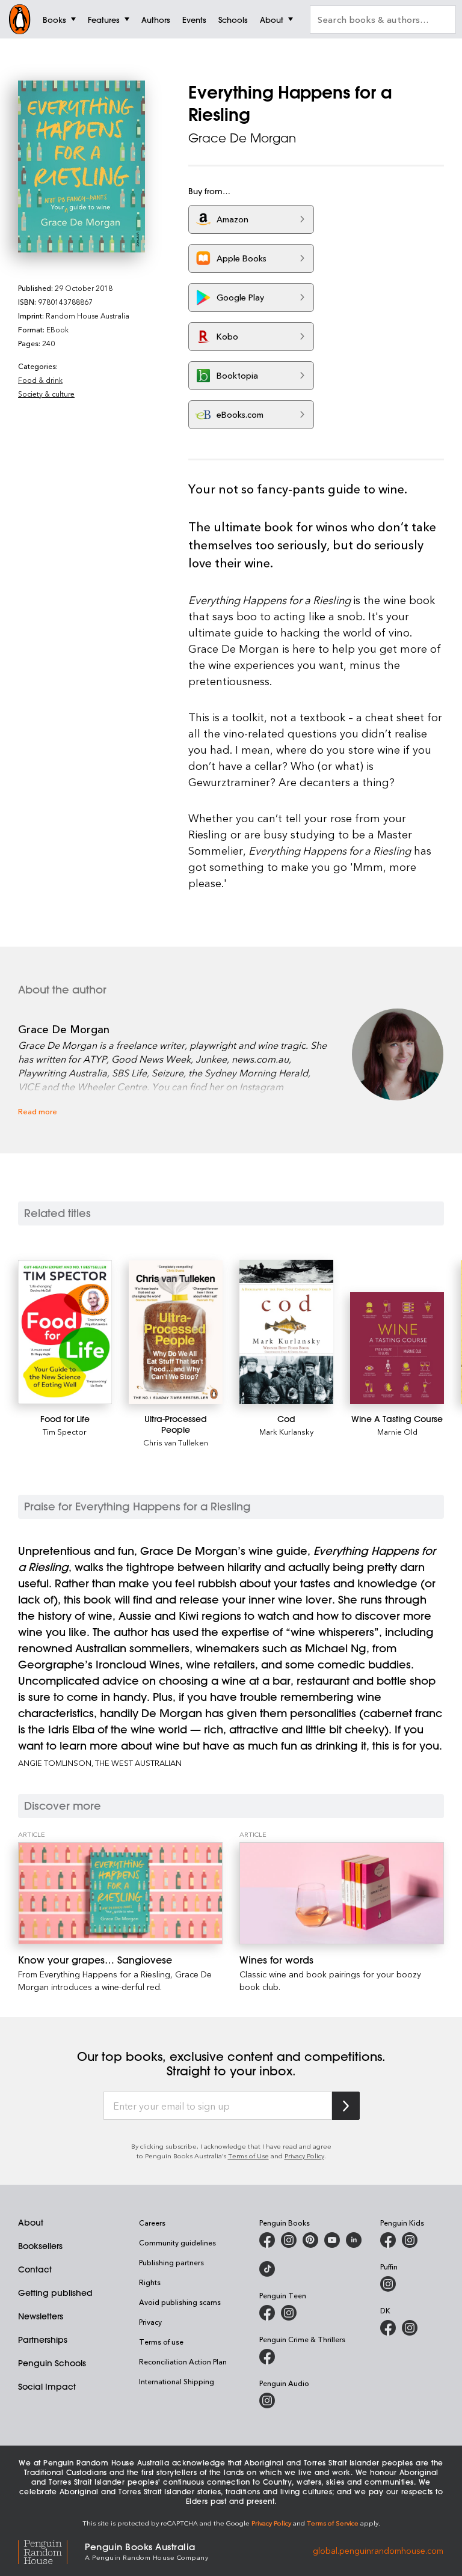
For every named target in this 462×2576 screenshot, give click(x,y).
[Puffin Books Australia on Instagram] (388, 2284)
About (31, 2223)
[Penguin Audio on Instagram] (267, 2401)
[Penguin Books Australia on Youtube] (332, 2240)
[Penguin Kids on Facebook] (388, 2240)
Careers (152, 2223)
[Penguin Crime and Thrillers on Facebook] (267, 2357)
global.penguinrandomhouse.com (378, 2550)
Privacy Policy (304, 2156)
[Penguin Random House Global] (51, 2550)
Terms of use (161, 2342)
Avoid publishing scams (180, 2302)
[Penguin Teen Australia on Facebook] (267, 2313)
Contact (35, 2269)
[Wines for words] (342, 1893)
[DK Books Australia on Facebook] (388, 2328)
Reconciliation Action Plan (183, 2361)
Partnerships (43, 2340)
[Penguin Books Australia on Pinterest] (310, 2240)
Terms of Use (248, 2156)
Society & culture (46, 394)
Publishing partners (171, 2262)
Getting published (55, 2293)
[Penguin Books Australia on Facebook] (267, 2240)
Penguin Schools (52, 2363)
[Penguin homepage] (20, 19)
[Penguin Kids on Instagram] (410, 2240)
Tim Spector (65, 1431)
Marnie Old (397, 1431)
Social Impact (47, 2387)
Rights (150, 2282)
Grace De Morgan (242, 138)
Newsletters (41, 2316)
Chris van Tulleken (176, 1442)
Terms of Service (333, 2523)
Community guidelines (177, 2242)
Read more (38, 1111)
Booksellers (40, 2246)
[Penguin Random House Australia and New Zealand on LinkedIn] (354, 2240)
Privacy (150, 2322)
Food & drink (40, 380)
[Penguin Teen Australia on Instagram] (289, 2313)
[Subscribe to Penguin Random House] (346, 2106)
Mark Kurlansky (286, 1431)
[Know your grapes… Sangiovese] (120, 1893)
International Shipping (177, 2381)
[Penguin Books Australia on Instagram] (289, 2240)
